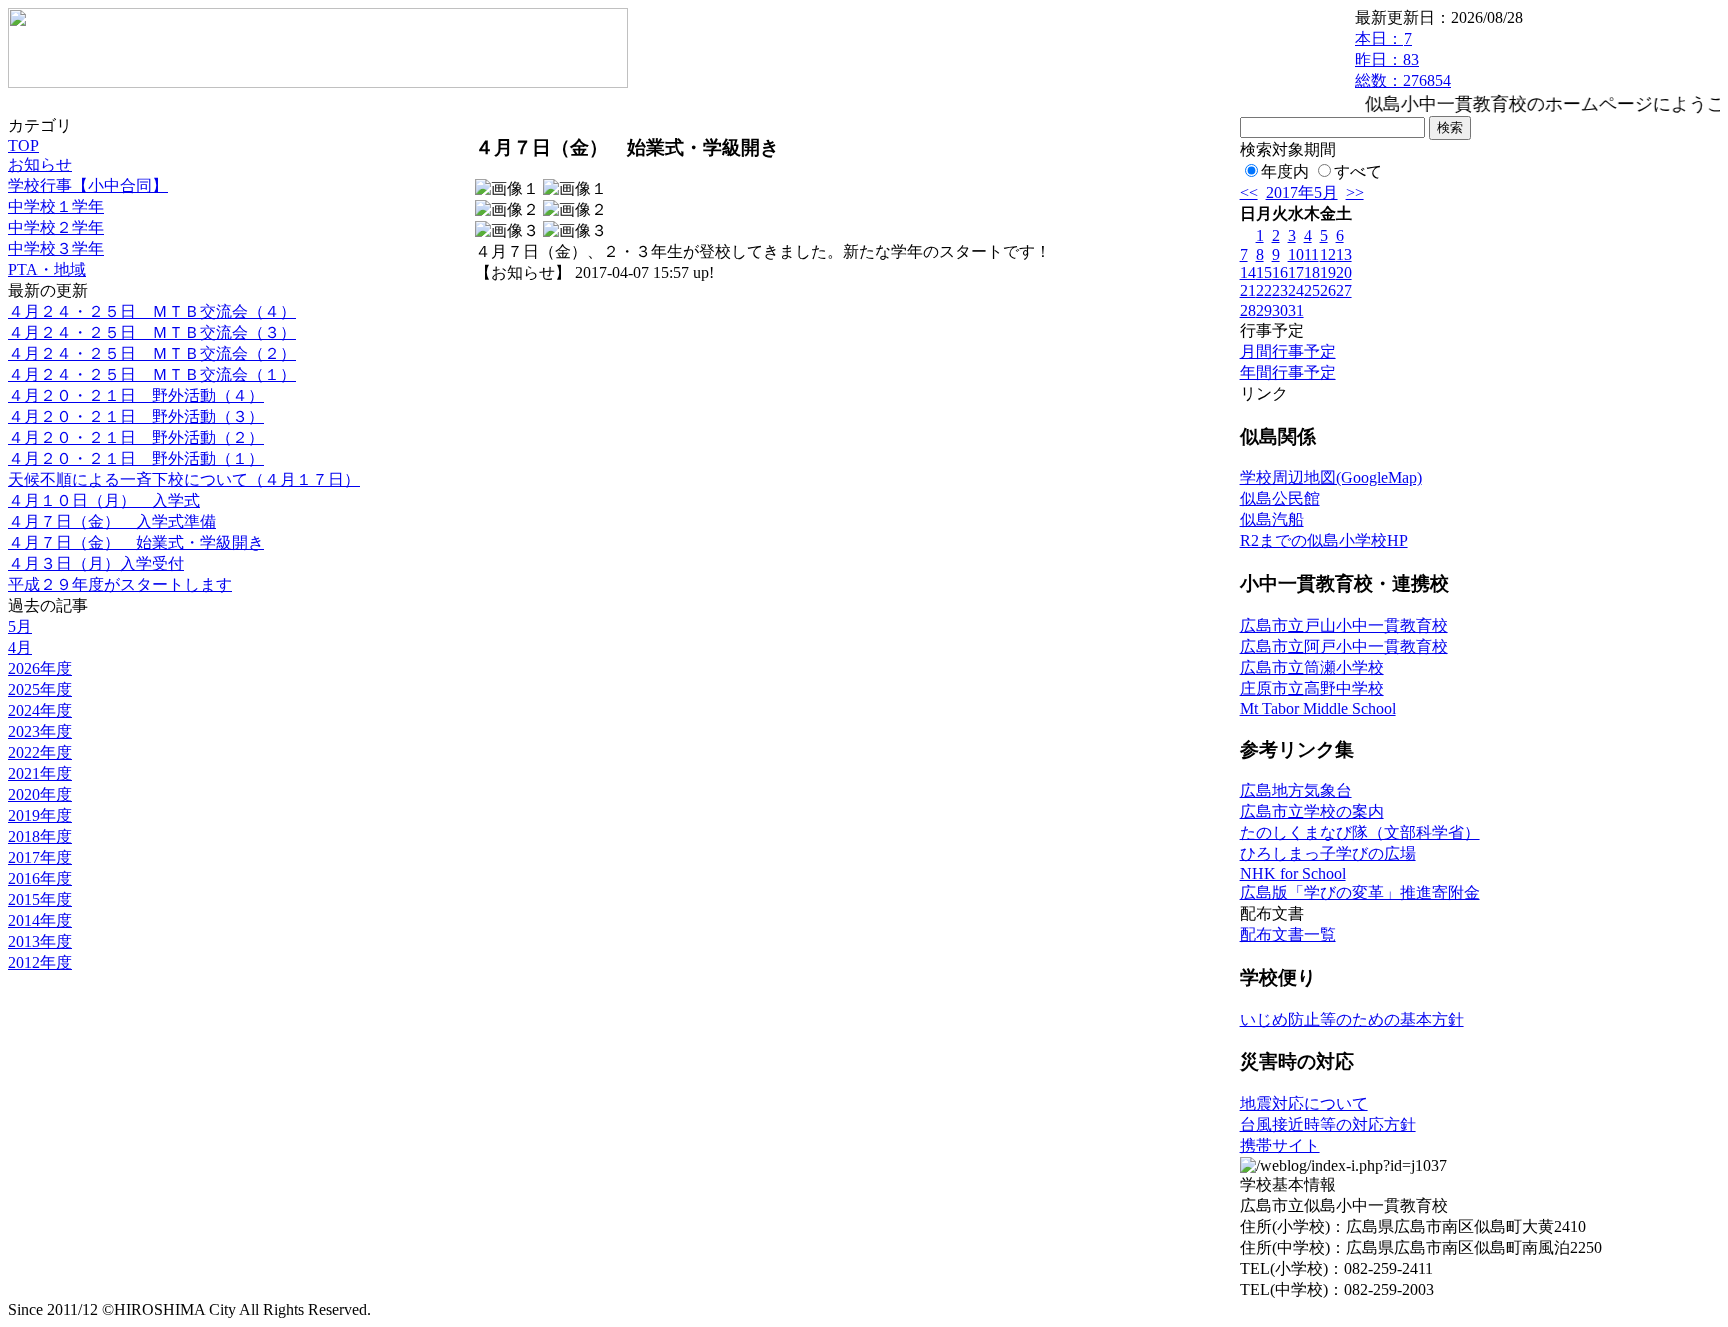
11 (1311, 254)
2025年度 (40, 689)
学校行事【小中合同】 (88, 185)
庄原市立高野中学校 (1312, 688)
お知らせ (40, 164)
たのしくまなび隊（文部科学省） (1360, 832)
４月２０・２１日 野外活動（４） (136, 395)
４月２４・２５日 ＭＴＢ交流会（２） (152, 353)
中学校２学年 (56, 227)
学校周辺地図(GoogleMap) (1331, 477)
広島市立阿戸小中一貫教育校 (1344, 646)
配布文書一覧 (1288, 934)
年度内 (1285, 171)
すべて (1358, 171)
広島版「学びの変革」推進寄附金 (1360, 892)
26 (1328, 290)
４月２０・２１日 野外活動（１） (136, 458)
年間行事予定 (1288, 372)
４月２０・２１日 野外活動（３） (136, 416)
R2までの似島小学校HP (1324, 540)
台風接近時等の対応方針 (1328, 1124)
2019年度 (40, 815)
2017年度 (40, 857)
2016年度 (40, 878)
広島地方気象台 (1296, 790)
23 (1280, 290)
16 (1280, 272)
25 (1312, 290)
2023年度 (40, 731)
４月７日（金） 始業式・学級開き (136, 542)
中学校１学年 (56, 206)
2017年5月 (1302, 192)
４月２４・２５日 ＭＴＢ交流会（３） (152, 332)
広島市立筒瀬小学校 (1312, 667)
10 (1296, 254)
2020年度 (40, 794)
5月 (20, 626)
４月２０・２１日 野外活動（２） (136, 437)
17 (1296, 272)
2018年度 (40, 836)
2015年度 (40, 899)
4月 (20, 647)
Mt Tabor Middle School (1318, 708)
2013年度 (40, 941)
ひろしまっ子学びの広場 (1328, 853)
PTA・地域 (47, 269)
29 (1264, 310)
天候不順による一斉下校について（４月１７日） (184, 479)
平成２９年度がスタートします (120, 584)
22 (1264, 290)
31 (1296, 310)
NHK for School (1293, 873)
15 (1264, 272)
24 (1296, 290)
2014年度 (40, 920)
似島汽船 (1272, 519)
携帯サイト (1280, 1145)
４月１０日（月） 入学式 (104, 500)
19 (1328, 272)
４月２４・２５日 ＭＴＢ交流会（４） (152, 311)
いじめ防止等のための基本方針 (1352, 1019)
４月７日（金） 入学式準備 (112, 521)
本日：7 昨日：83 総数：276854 (1403, 59)
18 (1312, 272)
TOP (23, 145)
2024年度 (40, 710)
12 (1328, 254)
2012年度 (40, 962)
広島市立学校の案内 (1312, 811)
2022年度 (40, 752)
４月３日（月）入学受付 (96, 563)
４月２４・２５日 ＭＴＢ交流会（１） (152, 374)
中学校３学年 (56, 248)
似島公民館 (1280, 498)
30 (1280, 310)
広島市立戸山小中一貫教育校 (1344, 625)
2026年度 (40, 668)
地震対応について (1304, 1103)
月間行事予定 (1288, 351)
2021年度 (40, 773)
